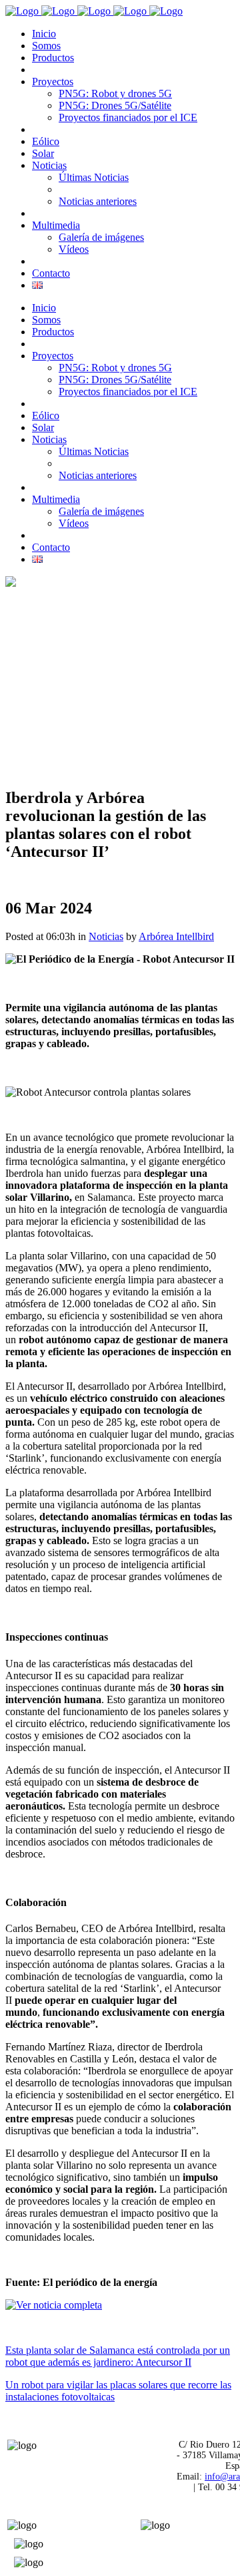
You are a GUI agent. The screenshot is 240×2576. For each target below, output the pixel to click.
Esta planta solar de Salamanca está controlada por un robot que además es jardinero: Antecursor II (118, 2356)
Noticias (106, 936)
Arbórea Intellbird (176, 936)
